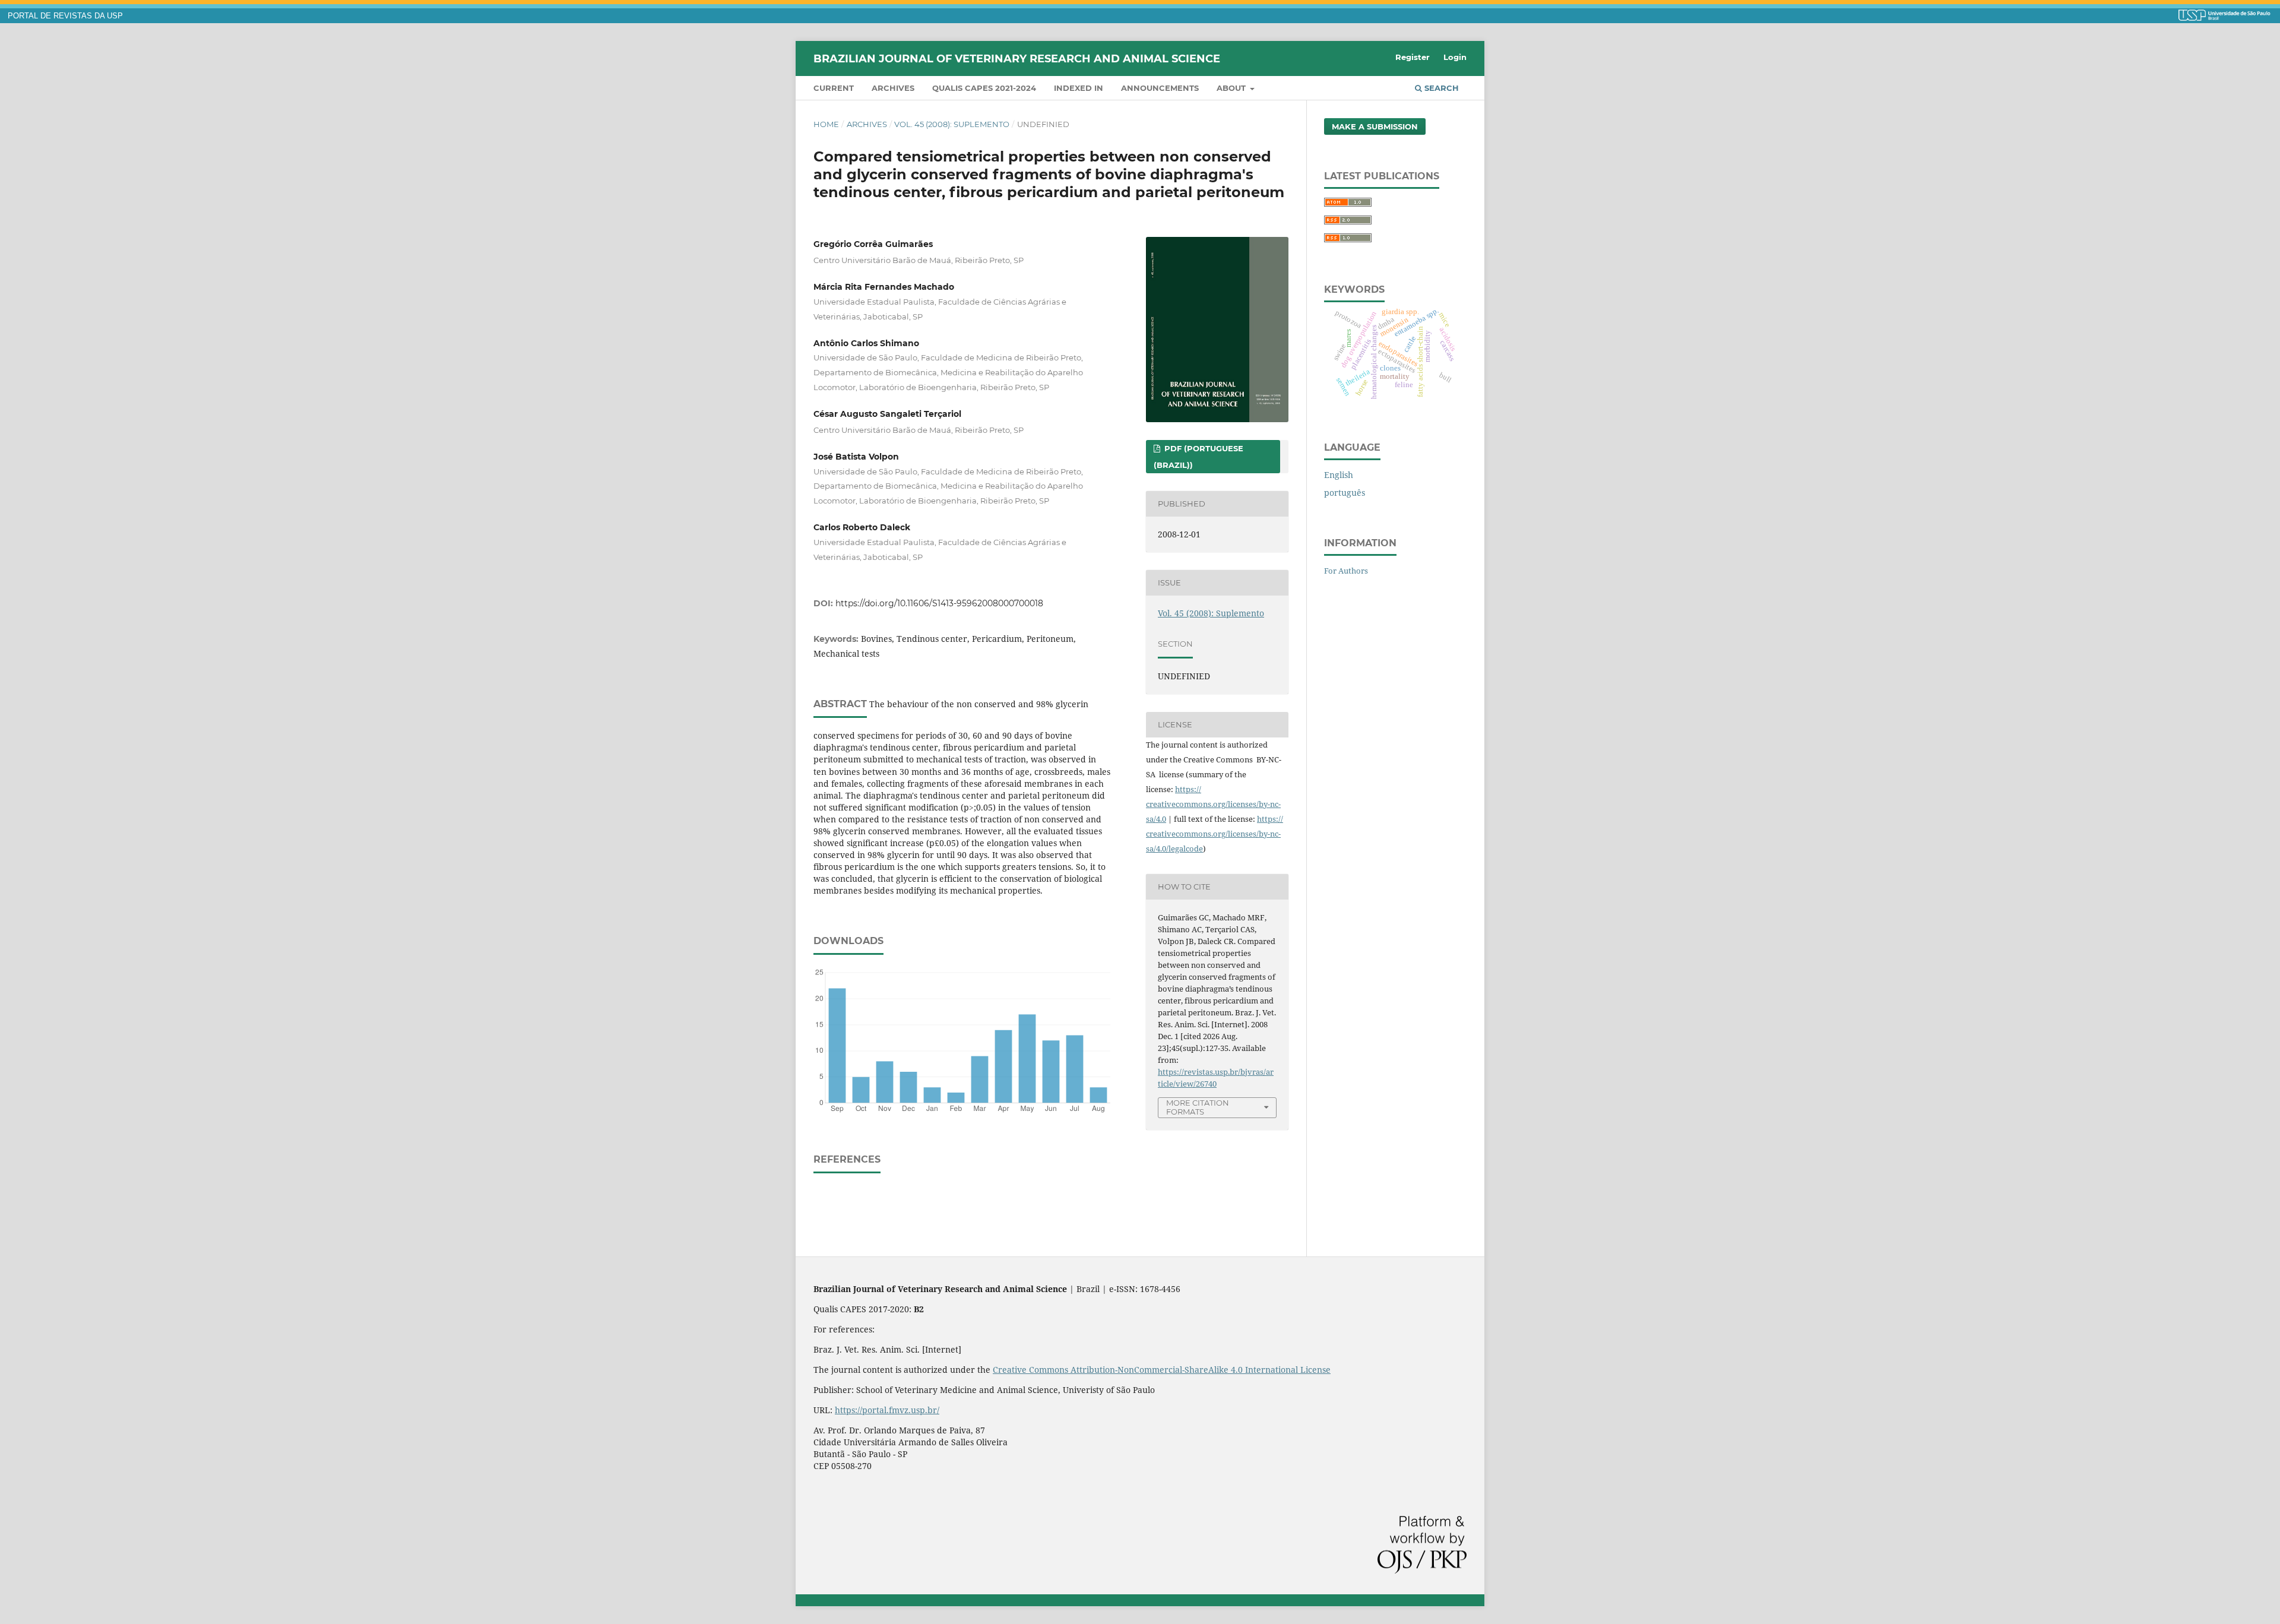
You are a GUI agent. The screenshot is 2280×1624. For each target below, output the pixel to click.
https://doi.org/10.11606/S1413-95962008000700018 (939, 603)
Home (826, 124)
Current (834, 88)
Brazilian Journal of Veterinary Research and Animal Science (1017, 58)
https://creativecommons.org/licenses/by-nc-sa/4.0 (1213, 804)
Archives (893, 88)
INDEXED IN (1079, 88)
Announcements (1160, 88)
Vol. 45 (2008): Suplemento (952, 124)
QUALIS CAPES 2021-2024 (984, 88)
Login (1455, 57)
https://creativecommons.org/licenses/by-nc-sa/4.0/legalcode (1215, 834)
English (1339, 475)
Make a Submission (1375, 126)
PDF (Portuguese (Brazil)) (1198, 457)
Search (1440, 88)
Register (1413, 57)
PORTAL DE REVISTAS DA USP (65, 16)
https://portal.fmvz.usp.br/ (887, 1410)
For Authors (1346, 571)
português (1345, 493)
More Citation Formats (1198, 1107)
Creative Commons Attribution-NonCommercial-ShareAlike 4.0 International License (1162, 1370)
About (1232, 88)
